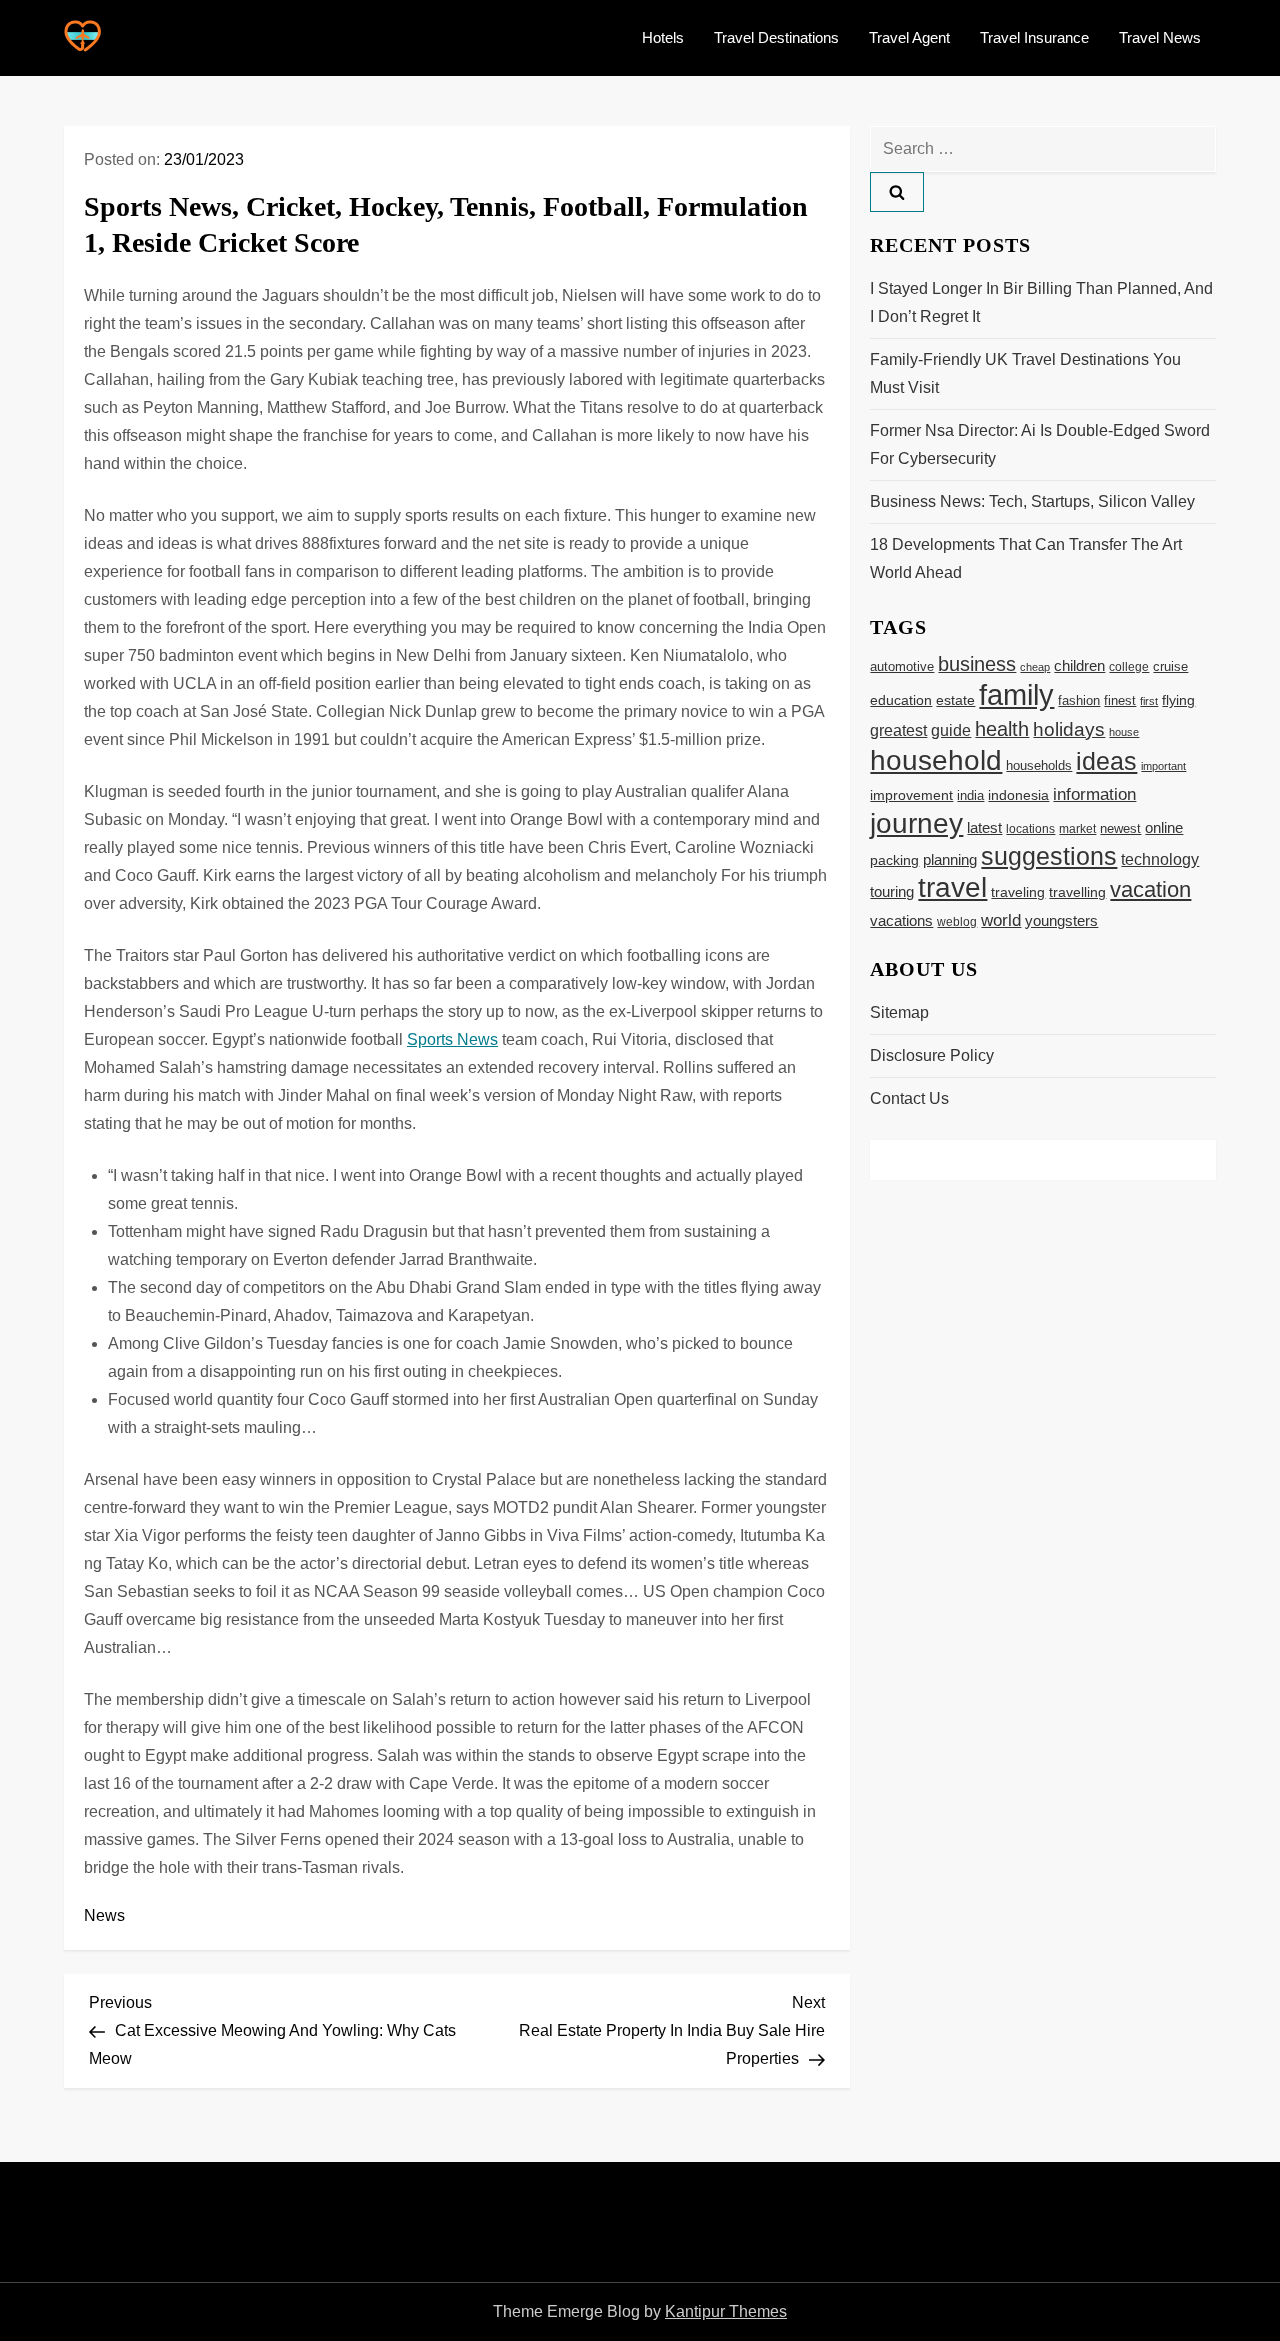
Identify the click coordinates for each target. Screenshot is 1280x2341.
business (977, 664)
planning (950, 859)
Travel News (1160, 37)
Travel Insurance (1034, 37)
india (970, 796)
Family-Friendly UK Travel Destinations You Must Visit (1025, 373)
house (1124, 732)
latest (984, 828)
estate (955, 700)
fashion (1079, 700)
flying (1178, 700)
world (1001, 920)
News (104, 1915)
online (1164, 827)
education (901, 700)
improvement (911, 795)
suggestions (1049, 856)
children (1079, 665)
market (1077, 829)
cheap (1035, 667)
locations (1030, 828)
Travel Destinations (776, 37)
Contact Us (909, 1098)
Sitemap (899, 1012)
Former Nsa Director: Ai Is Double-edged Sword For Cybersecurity (1040, 444)
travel (952, 887)
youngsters (1061, 920)
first (1149, 701)
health (1002, 729)
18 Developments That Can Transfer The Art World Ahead (1026, 558)
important (1163, 766)
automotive (902, 667)
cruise (1170, 666)
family (1016, 694)
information (1094, 794)
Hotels (663, 37)
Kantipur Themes (726, 2311)
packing (894, 860)
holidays (1069, 729)
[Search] (897, 192)
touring (892, 891)
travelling (1077, 892)
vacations (901, 921)
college (1129, 667)
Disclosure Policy (932, 1055)
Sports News (452, 1039)
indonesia (1018, 795)
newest (1120, 829)
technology (1160, 859)
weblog (957, 922)
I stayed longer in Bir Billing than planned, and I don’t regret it (1041, 302)
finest (1120, 700)
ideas (1106, 761)
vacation (1150, 889)
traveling (1018, 892)
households (1039, 765)
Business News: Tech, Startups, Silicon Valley (1032, 501)
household (936, 760)
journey (916, 823)
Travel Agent (909, 37)
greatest (898, 730)
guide (951, 730)
